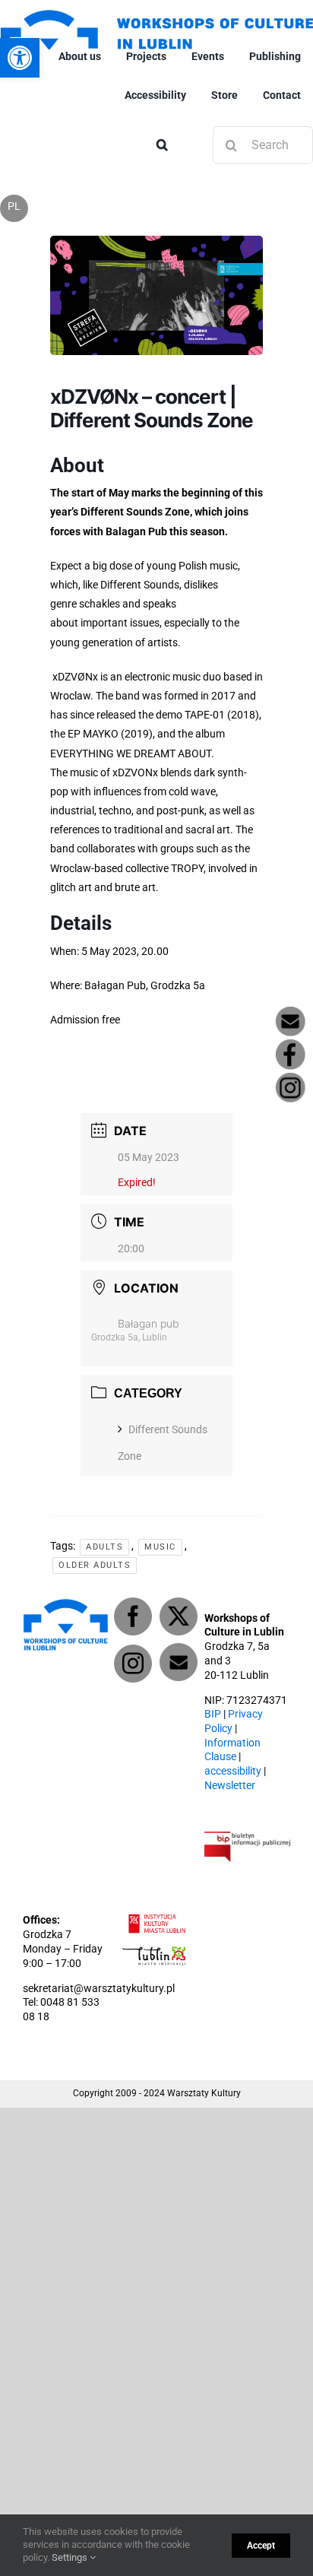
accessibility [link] (233, 1771)
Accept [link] (261, 2546)
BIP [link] (213, 1714)
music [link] (160, 1547)
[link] (20, 58)
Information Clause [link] (232, 1750)
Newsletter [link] (230, 1786)
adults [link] (104, 1547)
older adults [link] (95, 1565)
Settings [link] (71, 2557)
